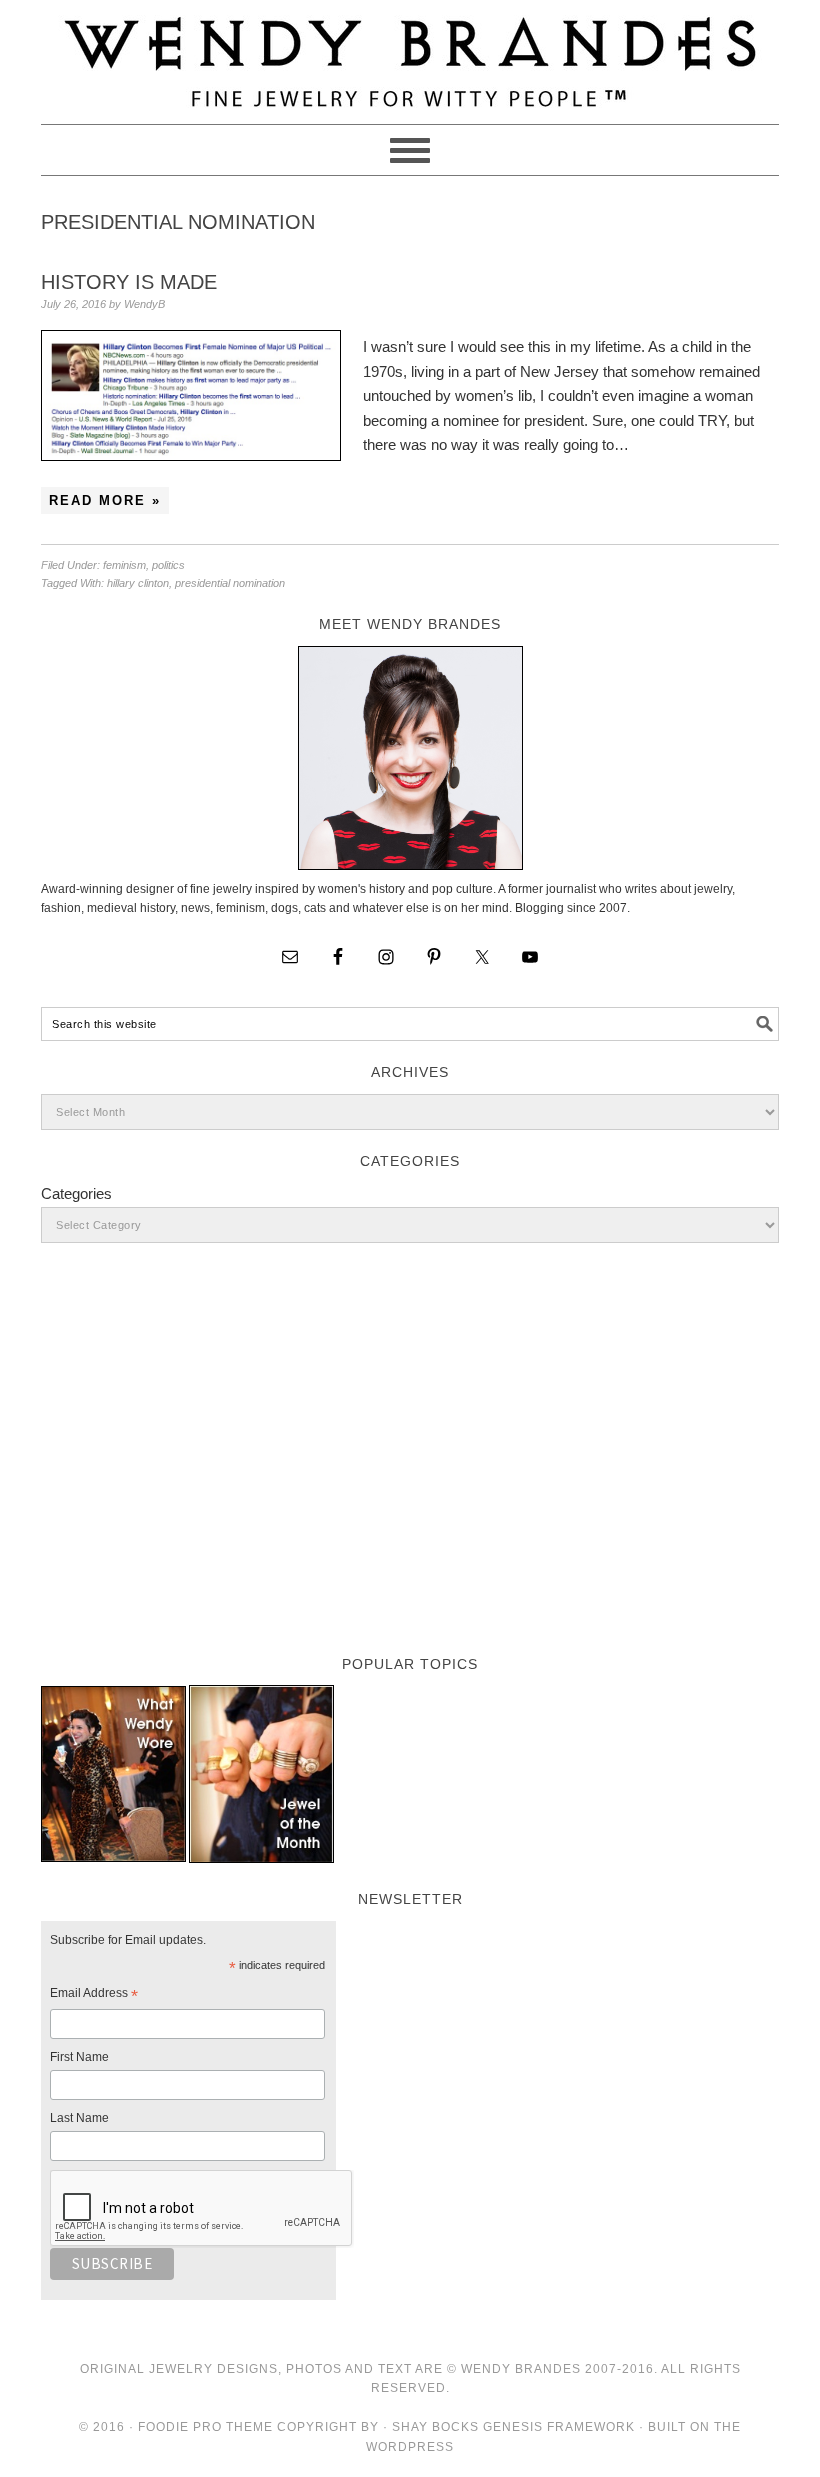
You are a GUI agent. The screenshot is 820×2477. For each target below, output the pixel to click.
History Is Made (129, 282)
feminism (124, 565)
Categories (76, 1193)
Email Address (94, 1996)
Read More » (105, 500)
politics (168, 565)
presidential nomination (230, 583)
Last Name (79, 2118)
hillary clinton (138, 583)
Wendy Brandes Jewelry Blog (410, 53)
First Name (79, 2057)
